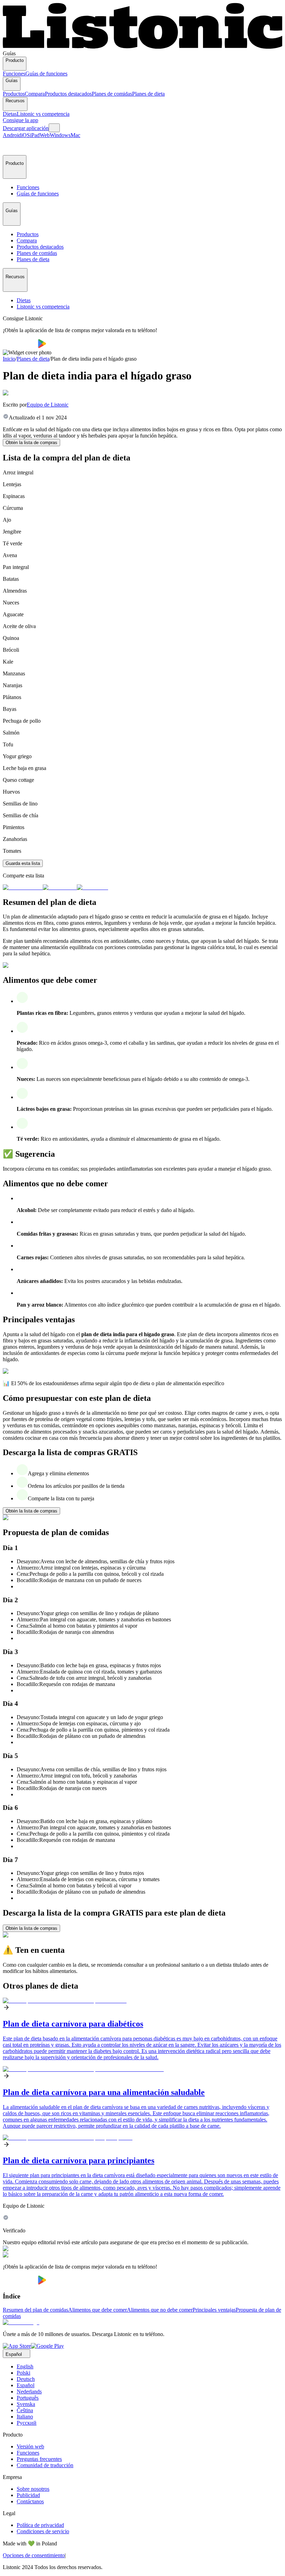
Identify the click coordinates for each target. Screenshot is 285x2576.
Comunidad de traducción (45, 2465)
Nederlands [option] (29, 2392)
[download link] (17, 2346)
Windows (60, 135)
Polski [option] (23, 2373)
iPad (35, 135)
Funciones (14, 74)
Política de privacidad (40, 2525)
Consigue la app (21, 120)
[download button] (20, 346)
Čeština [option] (25, 2410)
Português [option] (28, 2398)
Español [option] (26, 2385)
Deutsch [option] (26, 2379)
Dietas (10, 114)
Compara (35, 94)
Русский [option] (27, 2423)
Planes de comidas (112, 94)
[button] (11, 147)
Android (12, 135)
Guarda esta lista (23, 863)
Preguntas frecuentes (39, 2459)
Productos (14, 94)
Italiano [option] (25, 2417)
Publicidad (28, 2495)
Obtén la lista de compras (31, 443)
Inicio (9, 359)
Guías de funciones (46, 74)
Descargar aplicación (26, 128)
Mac (75, 135)
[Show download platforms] (54, 128)
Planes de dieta (148, 94)
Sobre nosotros (33, 2489)
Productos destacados (68, 94)
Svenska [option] (26, 2404)
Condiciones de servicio (43, 2531)
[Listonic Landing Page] (142, 47)
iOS (26, 135)
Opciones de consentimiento (34, 2555)
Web (45, 135)
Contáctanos (30, 2501)
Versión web (30, 2446)
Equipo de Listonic (48, 405)
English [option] (25, 2366)
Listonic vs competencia (43, 114)
